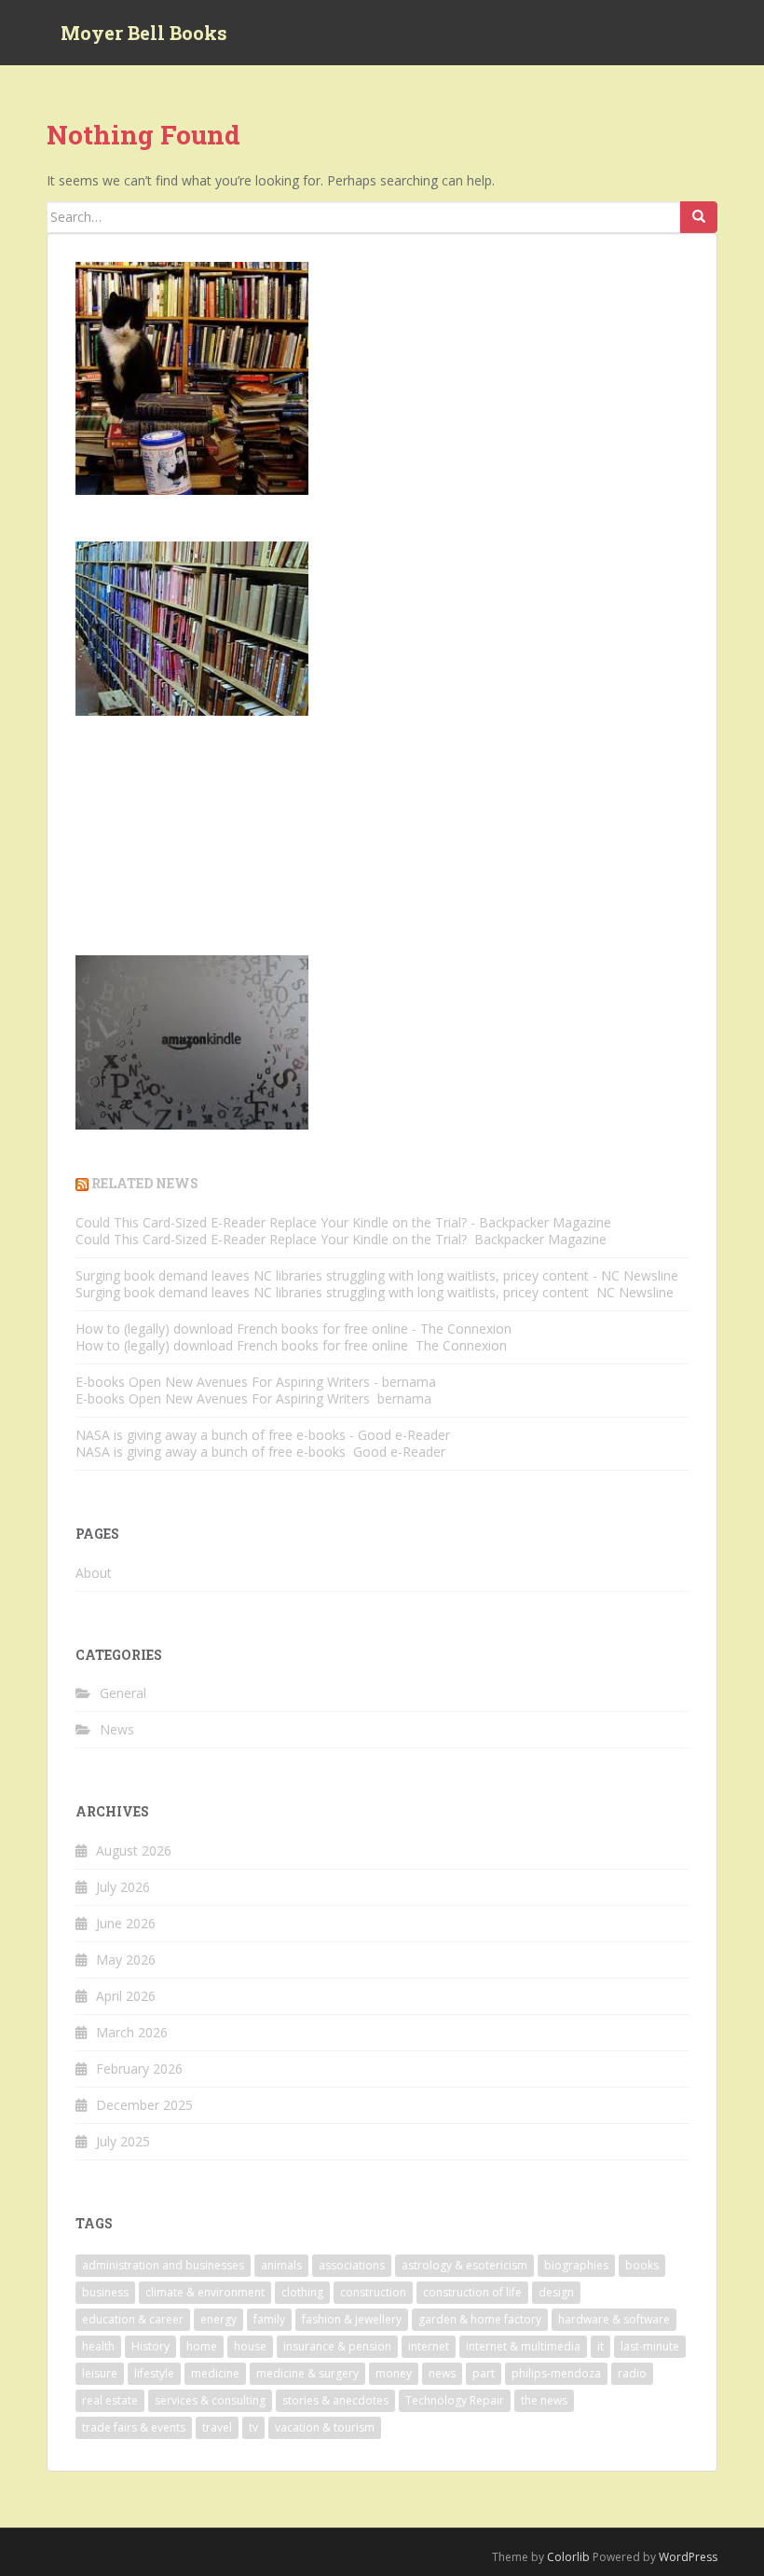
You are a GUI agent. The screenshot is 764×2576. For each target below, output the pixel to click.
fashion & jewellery (352, 2319)
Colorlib (568, 2557)
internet (429, 2346)
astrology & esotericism (464, 2265)
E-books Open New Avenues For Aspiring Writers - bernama (256, 1382)
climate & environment (205, 2292)
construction (373, 2292)
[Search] (699, 217)
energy (218, 2319)
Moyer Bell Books (144, 33)
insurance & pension (337, 2346)
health (98, 2346)
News (117, 1729)
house (250, 2346)
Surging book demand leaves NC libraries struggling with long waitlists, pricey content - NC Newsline (377, 1275)
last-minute (650, 2346)
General (123, 1693)
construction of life (472, 2292)
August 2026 (134, 1850)
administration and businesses (163, 2265)
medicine (215, 2373)
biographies (576, 2265)
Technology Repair (455, 2400)
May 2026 (126, 1959)
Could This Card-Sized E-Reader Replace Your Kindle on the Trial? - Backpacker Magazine (343, 1222)
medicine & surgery (307, 2373)
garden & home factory (480, 2319)
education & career (133, 2319)
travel (217, 2427)
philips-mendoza (556, 2373)
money (394, 2373)
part (484, 2373)
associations (352, 2265)
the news (544, 2400)
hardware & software (614, 2319)
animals (281, 2265)
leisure (100, 2373)
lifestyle (154, 2373)
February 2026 (139, 2069)
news (442, 2373)
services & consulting (210, 2400)
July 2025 (123, 2141)
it (600, 2346)
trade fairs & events (134, 2427)
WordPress (688, 2557)
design (556, 2292)
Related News (145, 1183)
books (642, 2265)
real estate (110, 2400)
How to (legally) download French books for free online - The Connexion (293, 1329)
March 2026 (132, 2032)
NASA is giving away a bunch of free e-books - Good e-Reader (263, 1435)
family (269, 2319)
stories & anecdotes (335, 2400)
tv (253, 2427)
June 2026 (126, 1923)
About (94, 1573)
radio (632, 2373)
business (105, 2292)
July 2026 (123, 1887)
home (202, 2346)
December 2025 (144, 2105)
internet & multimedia (523, 2346)
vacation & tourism (325, 2427)
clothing (302, 2292)
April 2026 (126, 1996)
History (150, 2346)
